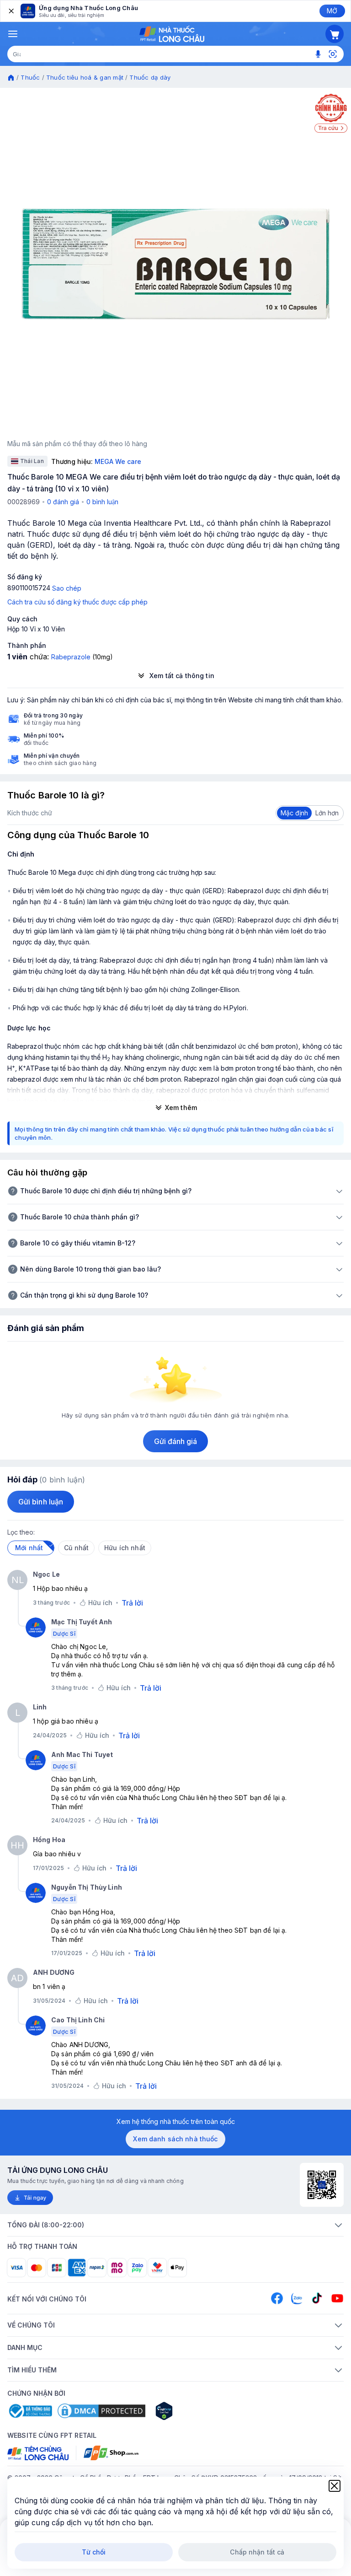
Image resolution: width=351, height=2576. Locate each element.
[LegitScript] (197, 2411)
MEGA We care (118, 461)
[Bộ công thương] (30, 2411)
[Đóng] (11, 11)
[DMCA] (101, 2411)
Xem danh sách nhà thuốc (175, 2139)
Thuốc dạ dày (150, 77)
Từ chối (94, 2552)
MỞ (332, 11)
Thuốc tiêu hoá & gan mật (85, 77)
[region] (175, 264)
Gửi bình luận (41, 1502)
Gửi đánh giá (176, 1441)
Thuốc (30, 77)
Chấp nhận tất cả (257, 2552)
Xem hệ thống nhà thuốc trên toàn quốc (176, 2121)
